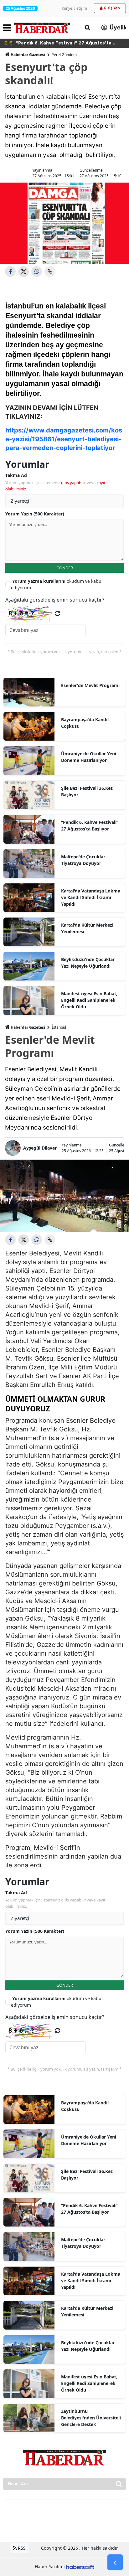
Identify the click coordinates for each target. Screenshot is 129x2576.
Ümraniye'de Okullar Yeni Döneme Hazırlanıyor (89, 757)
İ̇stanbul (59, 1027)
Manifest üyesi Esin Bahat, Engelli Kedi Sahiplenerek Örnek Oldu (89, 1000)
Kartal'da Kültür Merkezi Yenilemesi (87, 928)
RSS (21, 2548)
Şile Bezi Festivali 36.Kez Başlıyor (87, 791)
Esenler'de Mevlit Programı (90, 685)
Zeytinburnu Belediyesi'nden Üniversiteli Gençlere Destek (91, 2418)
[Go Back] (115, 2563)
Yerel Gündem (64, 55)
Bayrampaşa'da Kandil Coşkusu (85, 723)
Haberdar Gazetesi (28, 55)
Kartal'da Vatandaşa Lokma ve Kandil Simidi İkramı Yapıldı (91, 897)
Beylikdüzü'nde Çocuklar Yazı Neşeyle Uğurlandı (88, 963)
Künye (67, 8)
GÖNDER (65, 568)
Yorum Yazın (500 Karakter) (35, 514)
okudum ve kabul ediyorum (57, 584)
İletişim (81, 8)
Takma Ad (16, 475)
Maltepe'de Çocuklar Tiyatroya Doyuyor (83, 860)
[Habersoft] (80, 2566)
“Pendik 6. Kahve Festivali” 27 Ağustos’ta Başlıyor (90, 825)
